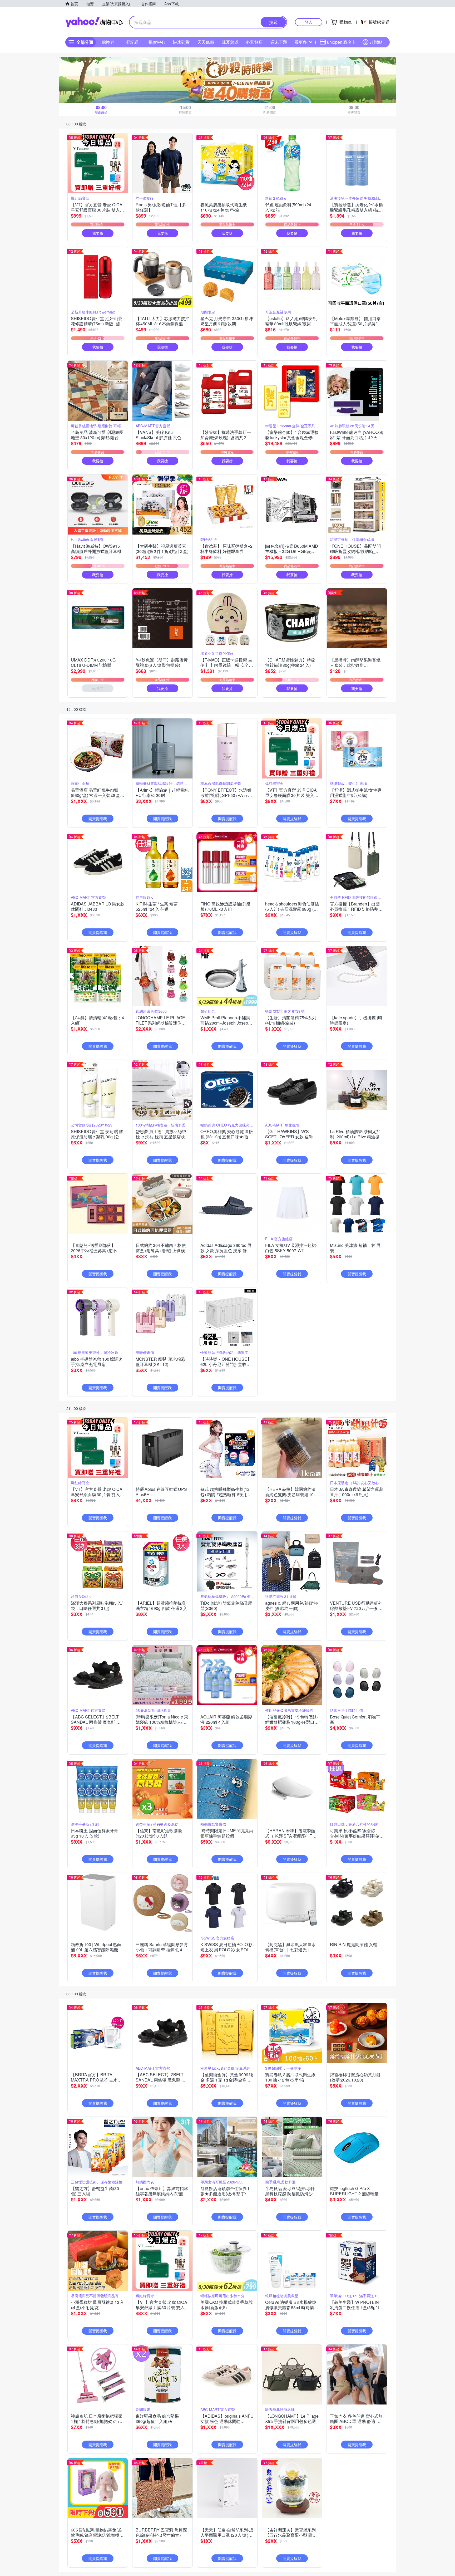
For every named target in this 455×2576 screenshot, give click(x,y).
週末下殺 (279, 42)
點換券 (108, 42)
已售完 (98, 688)
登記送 (132, 42)
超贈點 (376, 42)
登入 (309, 22)
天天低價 (206, 42)
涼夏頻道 (230, 42)
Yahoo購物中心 (94, 22)
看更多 (301, 42)
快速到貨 (181, 42)
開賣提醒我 (98, 819)
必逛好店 (254, 42)
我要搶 (98, 233)
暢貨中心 (157, 42)
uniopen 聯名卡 (342, 42)
